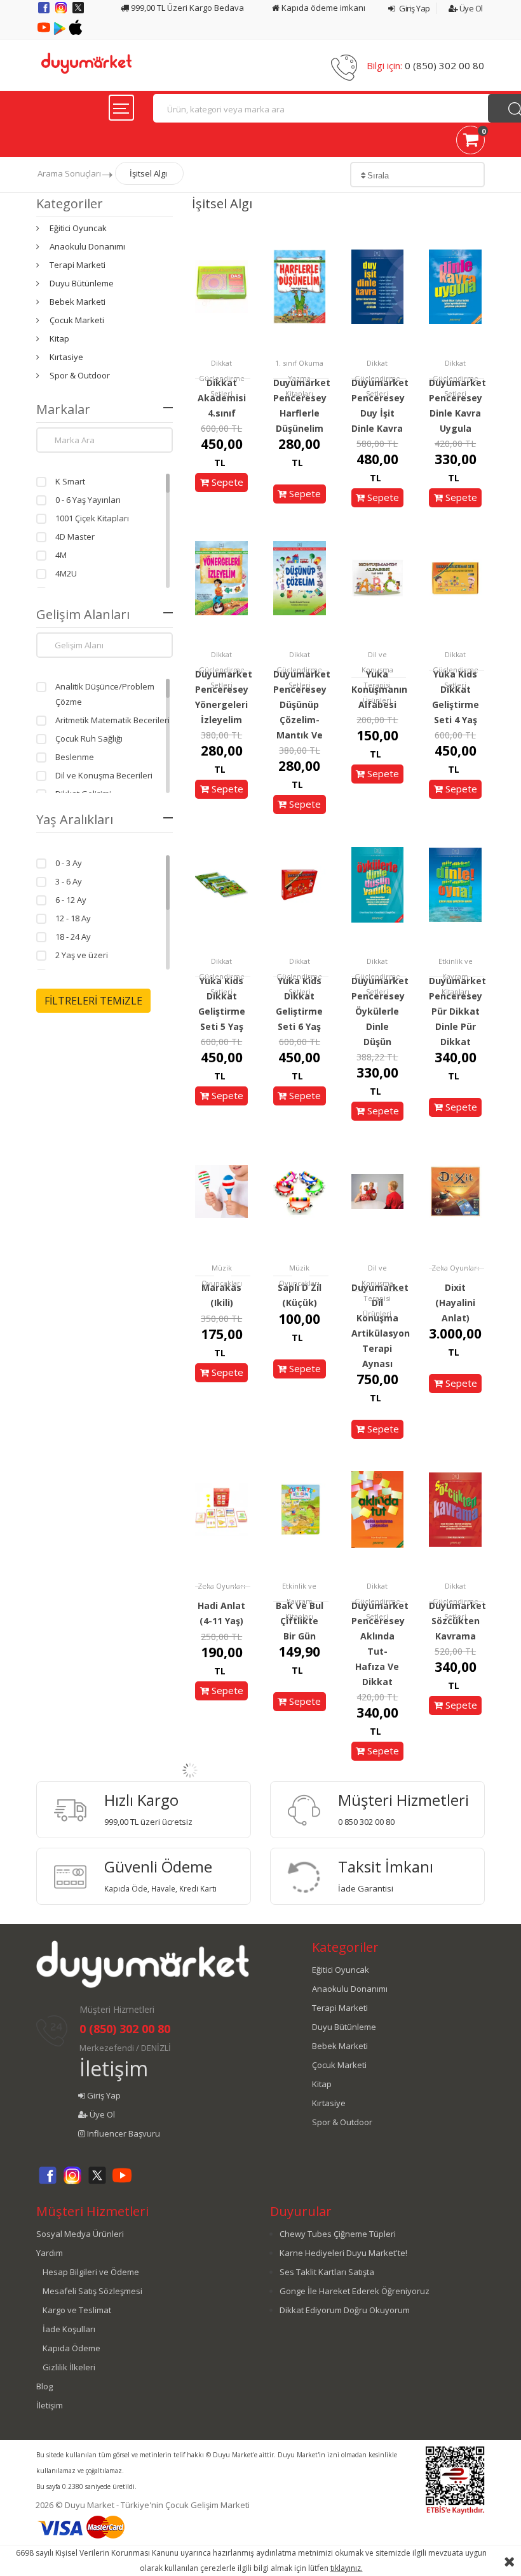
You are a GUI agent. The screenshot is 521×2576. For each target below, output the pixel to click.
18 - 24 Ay (73, 937)
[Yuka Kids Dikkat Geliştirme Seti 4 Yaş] (455, 577)
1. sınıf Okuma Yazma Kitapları (299, 378)
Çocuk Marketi (77, 320)
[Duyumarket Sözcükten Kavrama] (455, 1509)
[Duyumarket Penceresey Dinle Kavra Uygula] (455, 286)
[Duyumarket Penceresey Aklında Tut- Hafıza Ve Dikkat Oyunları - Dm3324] (378, 1509)
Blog (44, 2386)
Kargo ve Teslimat (77, 2310)
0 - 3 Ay (69, 863)
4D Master (75, 537)
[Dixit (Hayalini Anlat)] (455, 1191)
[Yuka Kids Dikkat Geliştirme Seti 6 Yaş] (300, 884)
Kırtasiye (66, 357)
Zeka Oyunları (455, 1268)
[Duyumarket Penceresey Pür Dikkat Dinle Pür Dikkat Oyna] (455, 884)
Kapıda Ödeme (71, 2348)
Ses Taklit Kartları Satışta (327, 2272)
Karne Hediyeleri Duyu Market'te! (343, 2253)
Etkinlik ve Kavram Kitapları (456, 976)
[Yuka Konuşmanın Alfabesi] (378, 577)
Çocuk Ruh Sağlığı (89, 738)
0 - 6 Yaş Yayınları (88, 500)
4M (61, 555)
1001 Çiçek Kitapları (92, 518)
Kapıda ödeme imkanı (322, 8)
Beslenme (75, 757)
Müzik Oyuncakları (222, 1275)
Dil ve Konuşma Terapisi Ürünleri (377, 677)
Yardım (50, 2253)
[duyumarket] (86, 62)
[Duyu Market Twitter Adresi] (78, 12)
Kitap (59, 338)
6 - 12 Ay (71, 900)
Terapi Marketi (78, 265)
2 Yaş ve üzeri (82, 955)
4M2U (66, 573)
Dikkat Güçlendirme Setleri (222, 378)
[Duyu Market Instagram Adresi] (62, 12)
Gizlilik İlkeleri (69, 2367)
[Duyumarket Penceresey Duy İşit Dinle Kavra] (378, 286)
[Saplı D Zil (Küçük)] (300, 1191)
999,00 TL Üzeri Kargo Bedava (186, 8)
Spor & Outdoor (80, 375)
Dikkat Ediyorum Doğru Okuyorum (345, 2310)
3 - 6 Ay (69, 881)
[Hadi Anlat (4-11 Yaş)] (221, 1509)
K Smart (70, 481)
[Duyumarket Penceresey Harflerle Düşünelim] (300, 286)
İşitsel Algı (148, 173)
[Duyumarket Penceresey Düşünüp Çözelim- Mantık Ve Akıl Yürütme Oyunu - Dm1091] (300, 577)
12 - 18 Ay (73, 918)
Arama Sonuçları (69, 173)
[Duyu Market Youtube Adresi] (45, 32)
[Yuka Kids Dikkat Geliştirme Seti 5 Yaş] (221, 884)
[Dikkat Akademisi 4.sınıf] (221, 286)
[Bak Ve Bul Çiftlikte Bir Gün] (300, 1509)
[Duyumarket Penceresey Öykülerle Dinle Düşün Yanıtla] (378, 884)
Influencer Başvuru (123, 2133)
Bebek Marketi (78, 302)
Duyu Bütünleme (82, 283)
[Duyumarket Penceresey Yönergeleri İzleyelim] (221, 577)
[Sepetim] (470, 142)
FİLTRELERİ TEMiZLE (93, 1001)
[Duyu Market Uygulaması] (61, 32)
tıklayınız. (347, 2568)
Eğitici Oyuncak (78, 228)
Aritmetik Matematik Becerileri (112, 720)
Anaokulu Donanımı (87, 246)
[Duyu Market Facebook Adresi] (45, 12)
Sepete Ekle (226, 491)
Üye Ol (470, 8)
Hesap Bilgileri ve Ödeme (91, 2272)
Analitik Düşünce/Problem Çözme (105, 694)
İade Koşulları (69, 2329)
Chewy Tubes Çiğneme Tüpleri (338, 2234)
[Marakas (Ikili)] (221, 1191)
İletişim (114, 2068)
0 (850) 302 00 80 (444, 65)
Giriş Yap (414, 8)
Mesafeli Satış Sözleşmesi (92, 2291)
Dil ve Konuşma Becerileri (104, 775)
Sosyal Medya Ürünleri (80, 2234)
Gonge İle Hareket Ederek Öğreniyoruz (355, 2291)
